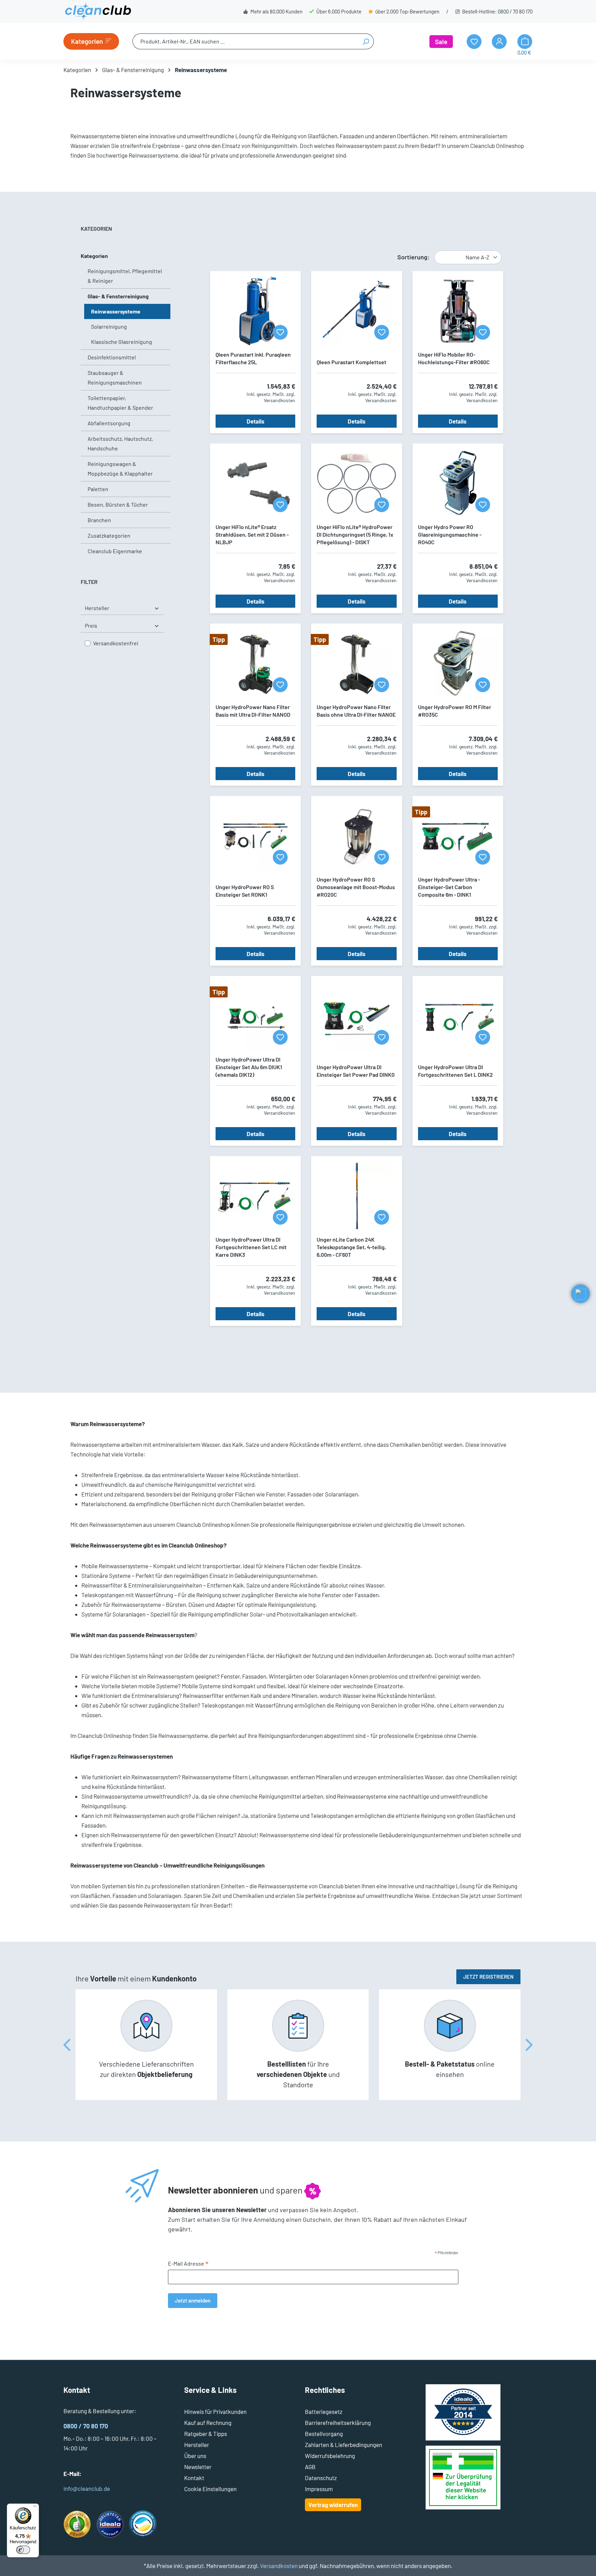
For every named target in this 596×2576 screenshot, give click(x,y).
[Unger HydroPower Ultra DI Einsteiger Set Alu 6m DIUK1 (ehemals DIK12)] (255, 1016)
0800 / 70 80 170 (515, 11)
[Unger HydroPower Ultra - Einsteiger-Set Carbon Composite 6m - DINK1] (458, 836)
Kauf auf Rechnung (208, 2423)
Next (529, 2045)
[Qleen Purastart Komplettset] (356, 311)
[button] (580, 1294)
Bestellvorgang (324, 2434)
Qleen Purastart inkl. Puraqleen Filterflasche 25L (253, 358)
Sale (441, 42)
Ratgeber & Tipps (206, 2434)
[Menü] (35, 2508)
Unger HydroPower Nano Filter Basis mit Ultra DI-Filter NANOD (253, 711)
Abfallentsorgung (109, 423)
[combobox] (245, 41)
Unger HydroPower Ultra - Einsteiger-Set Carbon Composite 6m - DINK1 (449, 887)
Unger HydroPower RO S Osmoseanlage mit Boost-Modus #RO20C (356, 887)
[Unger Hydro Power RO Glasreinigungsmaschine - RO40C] (458, 484)
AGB (310, 2467)
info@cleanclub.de (87, 2488)
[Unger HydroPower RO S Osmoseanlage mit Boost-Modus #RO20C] (356, 836)
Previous (67, 2045)
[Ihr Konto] (499, 42)
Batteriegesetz (324, 2411)
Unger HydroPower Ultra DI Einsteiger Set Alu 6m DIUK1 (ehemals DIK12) (249, 1067)
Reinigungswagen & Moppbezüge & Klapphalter (120, 469)
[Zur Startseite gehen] (98, 11)
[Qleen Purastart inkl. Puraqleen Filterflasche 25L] (255, 311)
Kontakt (194, 2478)
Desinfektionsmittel (112, 357)
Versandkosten (279, 2566)
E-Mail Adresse (188, 2264)
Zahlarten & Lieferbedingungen (344, 2445)
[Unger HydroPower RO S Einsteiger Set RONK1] (255, 836)
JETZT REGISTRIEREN (488, 1977)
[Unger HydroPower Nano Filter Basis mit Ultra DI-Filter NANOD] (255, 664)
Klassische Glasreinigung (122, 342)
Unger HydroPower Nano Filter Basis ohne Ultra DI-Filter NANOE (356, 711)
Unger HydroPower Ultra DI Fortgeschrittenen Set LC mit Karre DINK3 (251, 1247)
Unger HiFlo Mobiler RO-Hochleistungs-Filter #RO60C (454, 358)
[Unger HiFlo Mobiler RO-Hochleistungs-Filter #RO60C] (458, 311)
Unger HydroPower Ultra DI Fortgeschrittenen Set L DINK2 (455, 1071)
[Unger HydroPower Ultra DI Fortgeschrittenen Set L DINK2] (458, 1016)
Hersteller (97, 608)
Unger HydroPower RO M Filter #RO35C (455, 711)
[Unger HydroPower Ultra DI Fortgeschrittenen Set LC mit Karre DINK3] (255, 1196)
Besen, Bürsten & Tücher (118, 504)
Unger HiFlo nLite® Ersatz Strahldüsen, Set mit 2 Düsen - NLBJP (252, 534)
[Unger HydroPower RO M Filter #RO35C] (458, 664)
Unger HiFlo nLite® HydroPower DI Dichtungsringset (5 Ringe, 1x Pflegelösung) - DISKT (355, 534)
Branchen (99, 520)
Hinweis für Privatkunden (215, 2411)
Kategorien (94, 256)
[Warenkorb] (525, 42)
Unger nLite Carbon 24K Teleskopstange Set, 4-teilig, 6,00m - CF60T (351, 1247)
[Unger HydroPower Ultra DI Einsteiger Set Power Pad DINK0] (356, 1016)
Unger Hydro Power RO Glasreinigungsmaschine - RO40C (450, 534)
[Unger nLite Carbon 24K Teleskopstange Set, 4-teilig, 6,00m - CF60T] (356, 1196)
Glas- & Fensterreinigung (118, 296)
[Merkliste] (280, 332)
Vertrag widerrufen (333, 2505)
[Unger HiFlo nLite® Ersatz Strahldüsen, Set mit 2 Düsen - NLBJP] (255, 484)
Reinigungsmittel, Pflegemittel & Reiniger (125, 276)
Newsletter (198, 2467)
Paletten (98, 489)
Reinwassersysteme (116, 311)
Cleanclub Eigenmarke (115, 551)
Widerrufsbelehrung (330, 2456)
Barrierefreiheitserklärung (338, 2423)
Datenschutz (321, 2478)
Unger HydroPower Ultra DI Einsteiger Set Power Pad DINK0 (356, 1071)
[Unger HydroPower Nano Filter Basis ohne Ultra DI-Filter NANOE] (356, 664)
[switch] (23, 2550)
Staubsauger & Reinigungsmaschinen (115, 377)
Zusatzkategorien (109, 535)
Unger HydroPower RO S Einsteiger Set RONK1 (245, 891)
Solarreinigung (109, 326)
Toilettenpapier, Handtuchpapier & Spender (120, 403)
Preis (91, 625)
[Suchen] (366, 41)
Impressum (319, 2489)
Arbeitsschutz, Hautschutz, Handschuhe (120, 443)
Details (256, 421)
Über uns (195, 2456)
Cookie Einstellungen (210, 2489)
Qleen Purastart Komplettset (351, 362)
